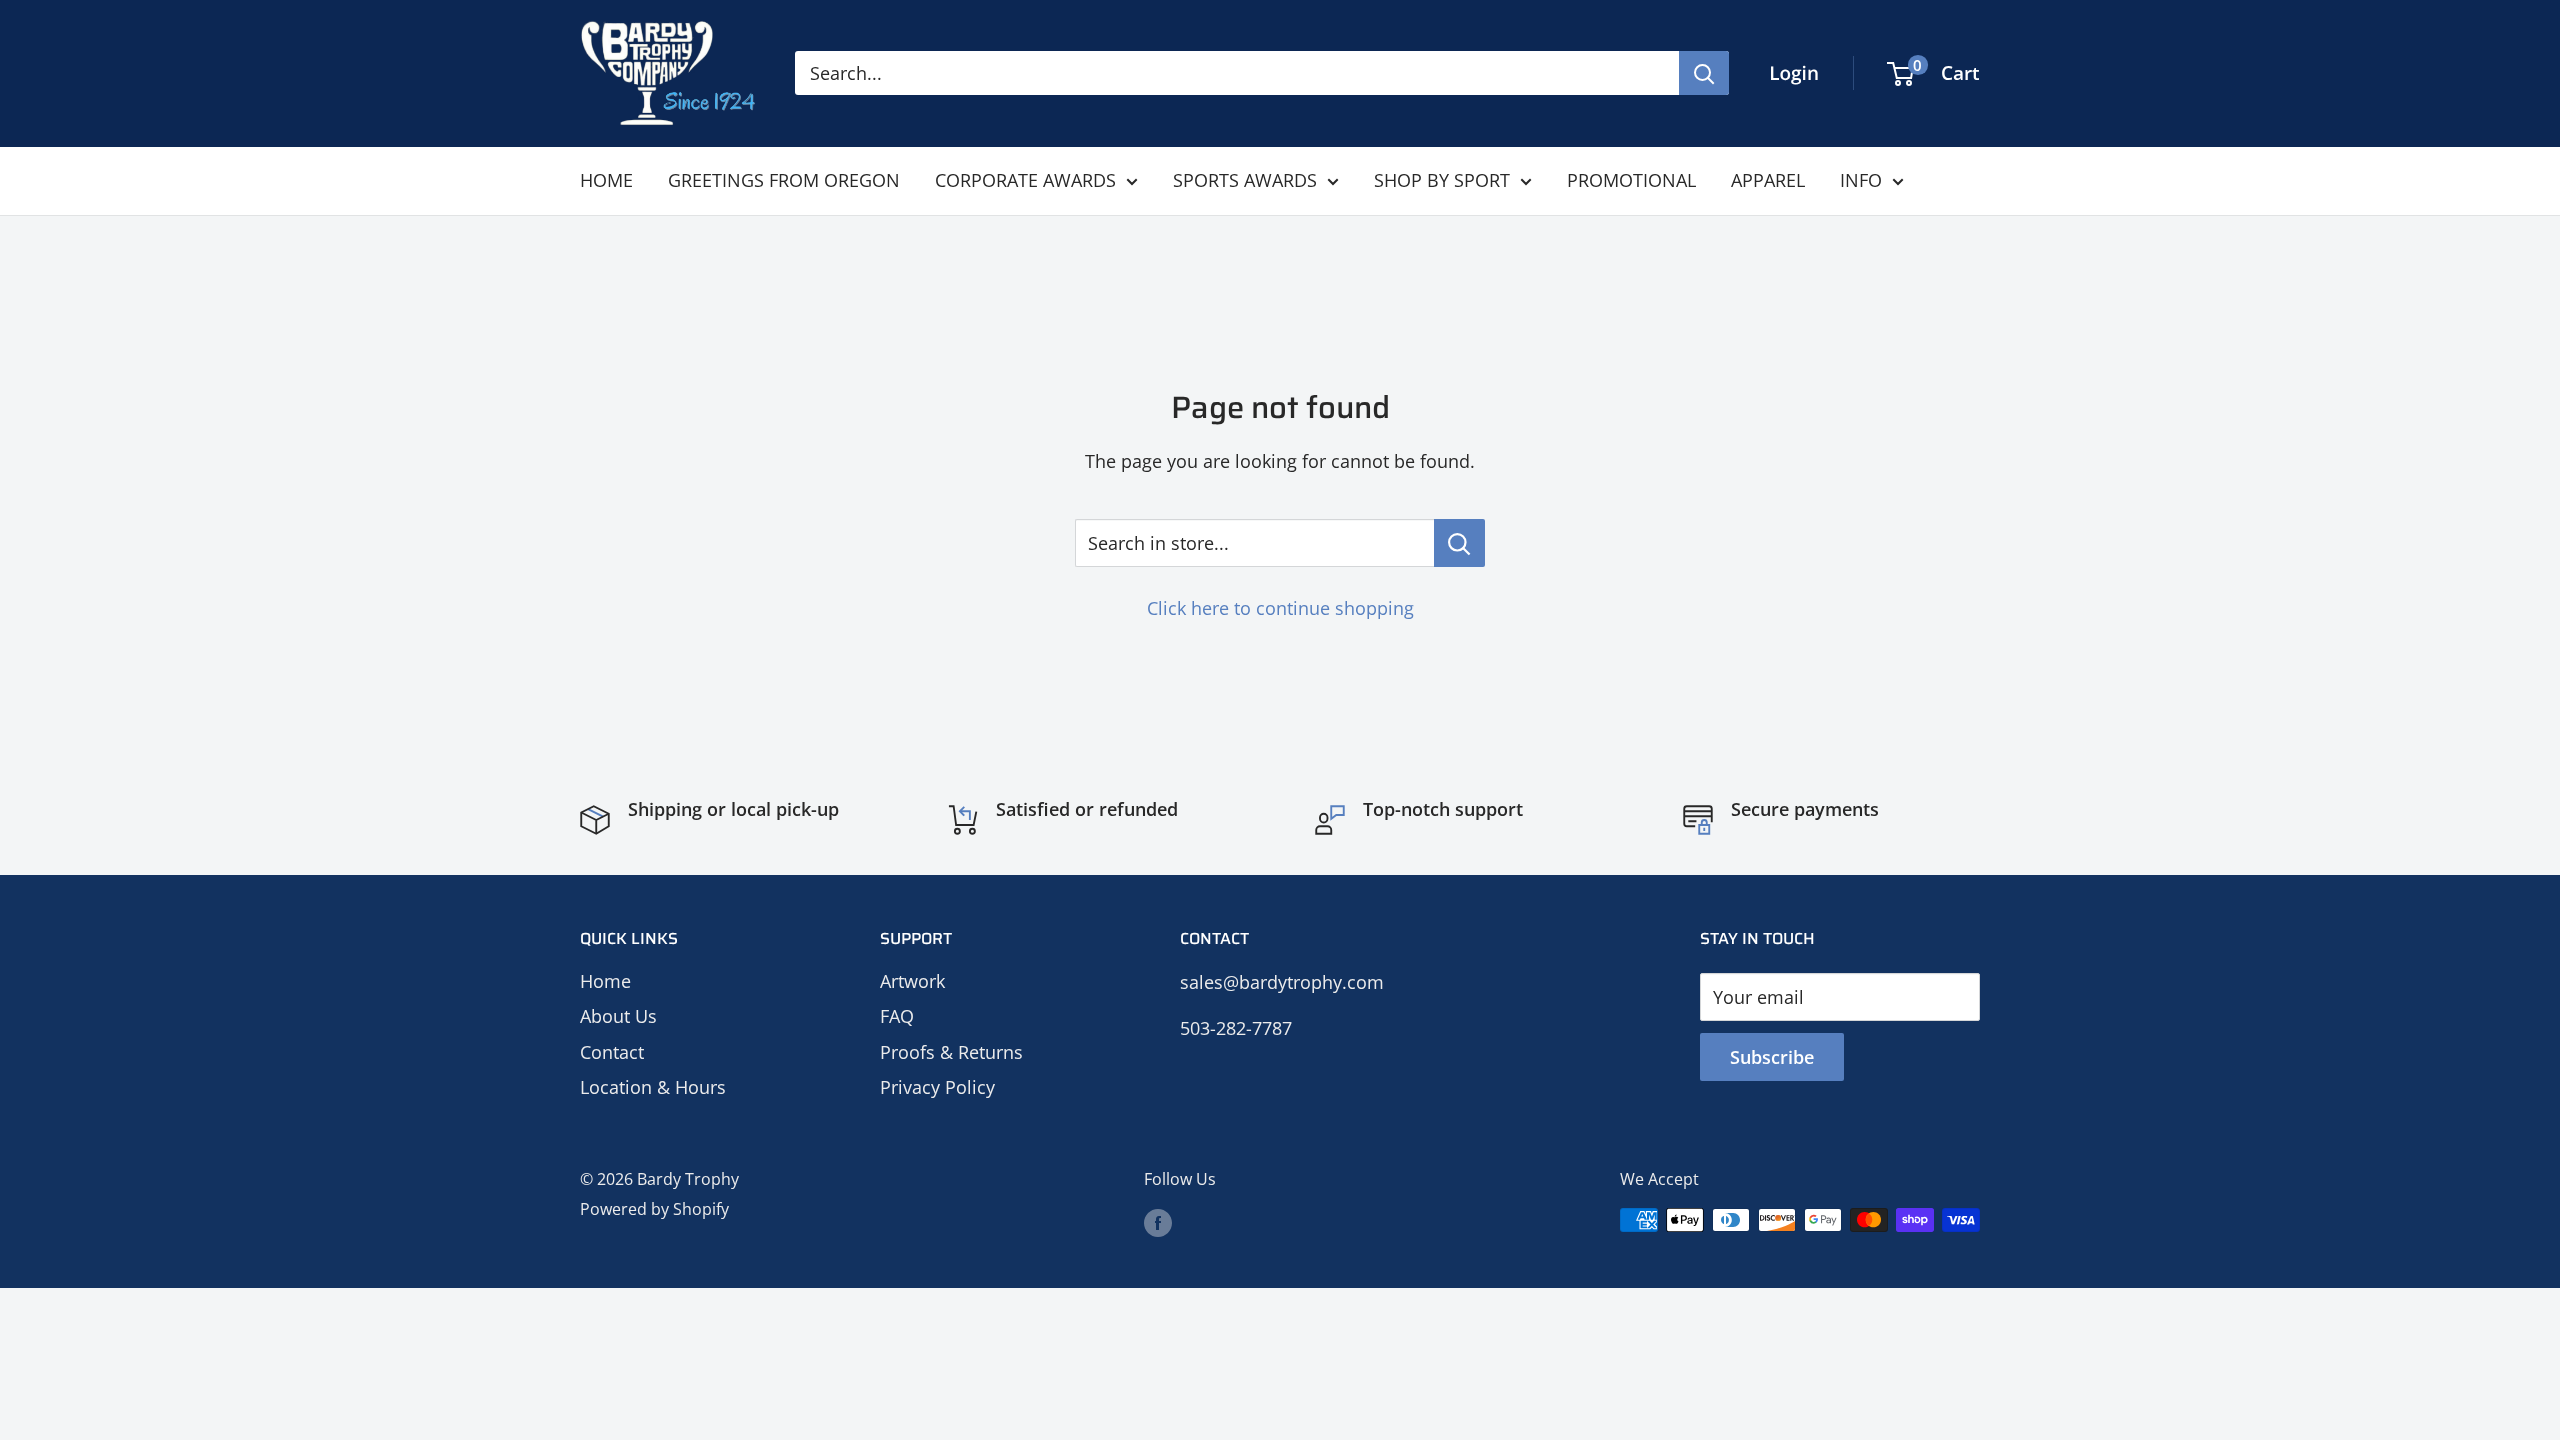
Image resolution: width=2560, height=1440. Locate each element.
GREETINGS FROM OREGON (784, 180)
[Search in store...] (1459, 543)
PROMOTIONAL (1631, 180)
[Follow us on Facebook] (1158, 1223)
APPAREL (1768, 180)
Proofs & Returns (951, 1052)
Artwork (912, 981)
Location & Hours (653, 1087)
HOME (606, 180)
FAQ (897, 1016)
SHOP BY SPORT (1442, 180)
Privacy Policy (937, 1087)
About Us (618, 1016)
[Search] (1704, 73)
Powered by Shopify (654, 1209)
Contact (612, 1052)
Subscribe (1772, 1057)
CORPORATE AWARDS (1025, 180)
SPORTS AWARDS (1245, 180)
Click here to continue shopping (1280, 608)
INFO (1861, 180)
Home (605, 981)
